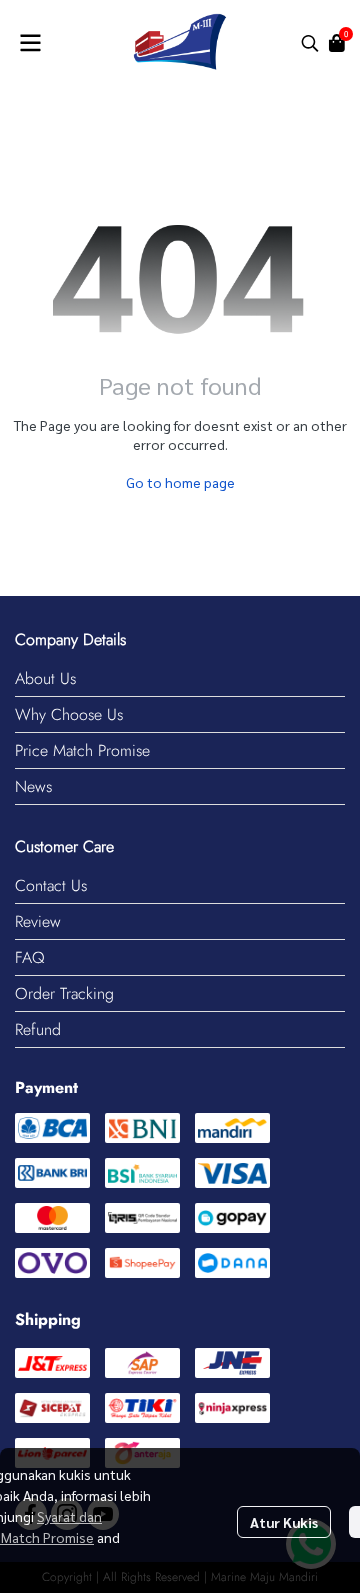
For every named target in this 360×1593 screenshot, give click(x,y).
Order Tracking (64, 993)
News (33, 786)
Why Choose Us (69, 714)
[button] (310, 43)
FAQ (30, 957)
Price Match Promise (82, 750)
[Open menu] (30, 43)
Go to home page (180, 482)
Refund (38, 1029)
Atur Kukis (284, 1522)
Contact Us (51, 885)
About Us (45, 678)
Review (38, 921)
